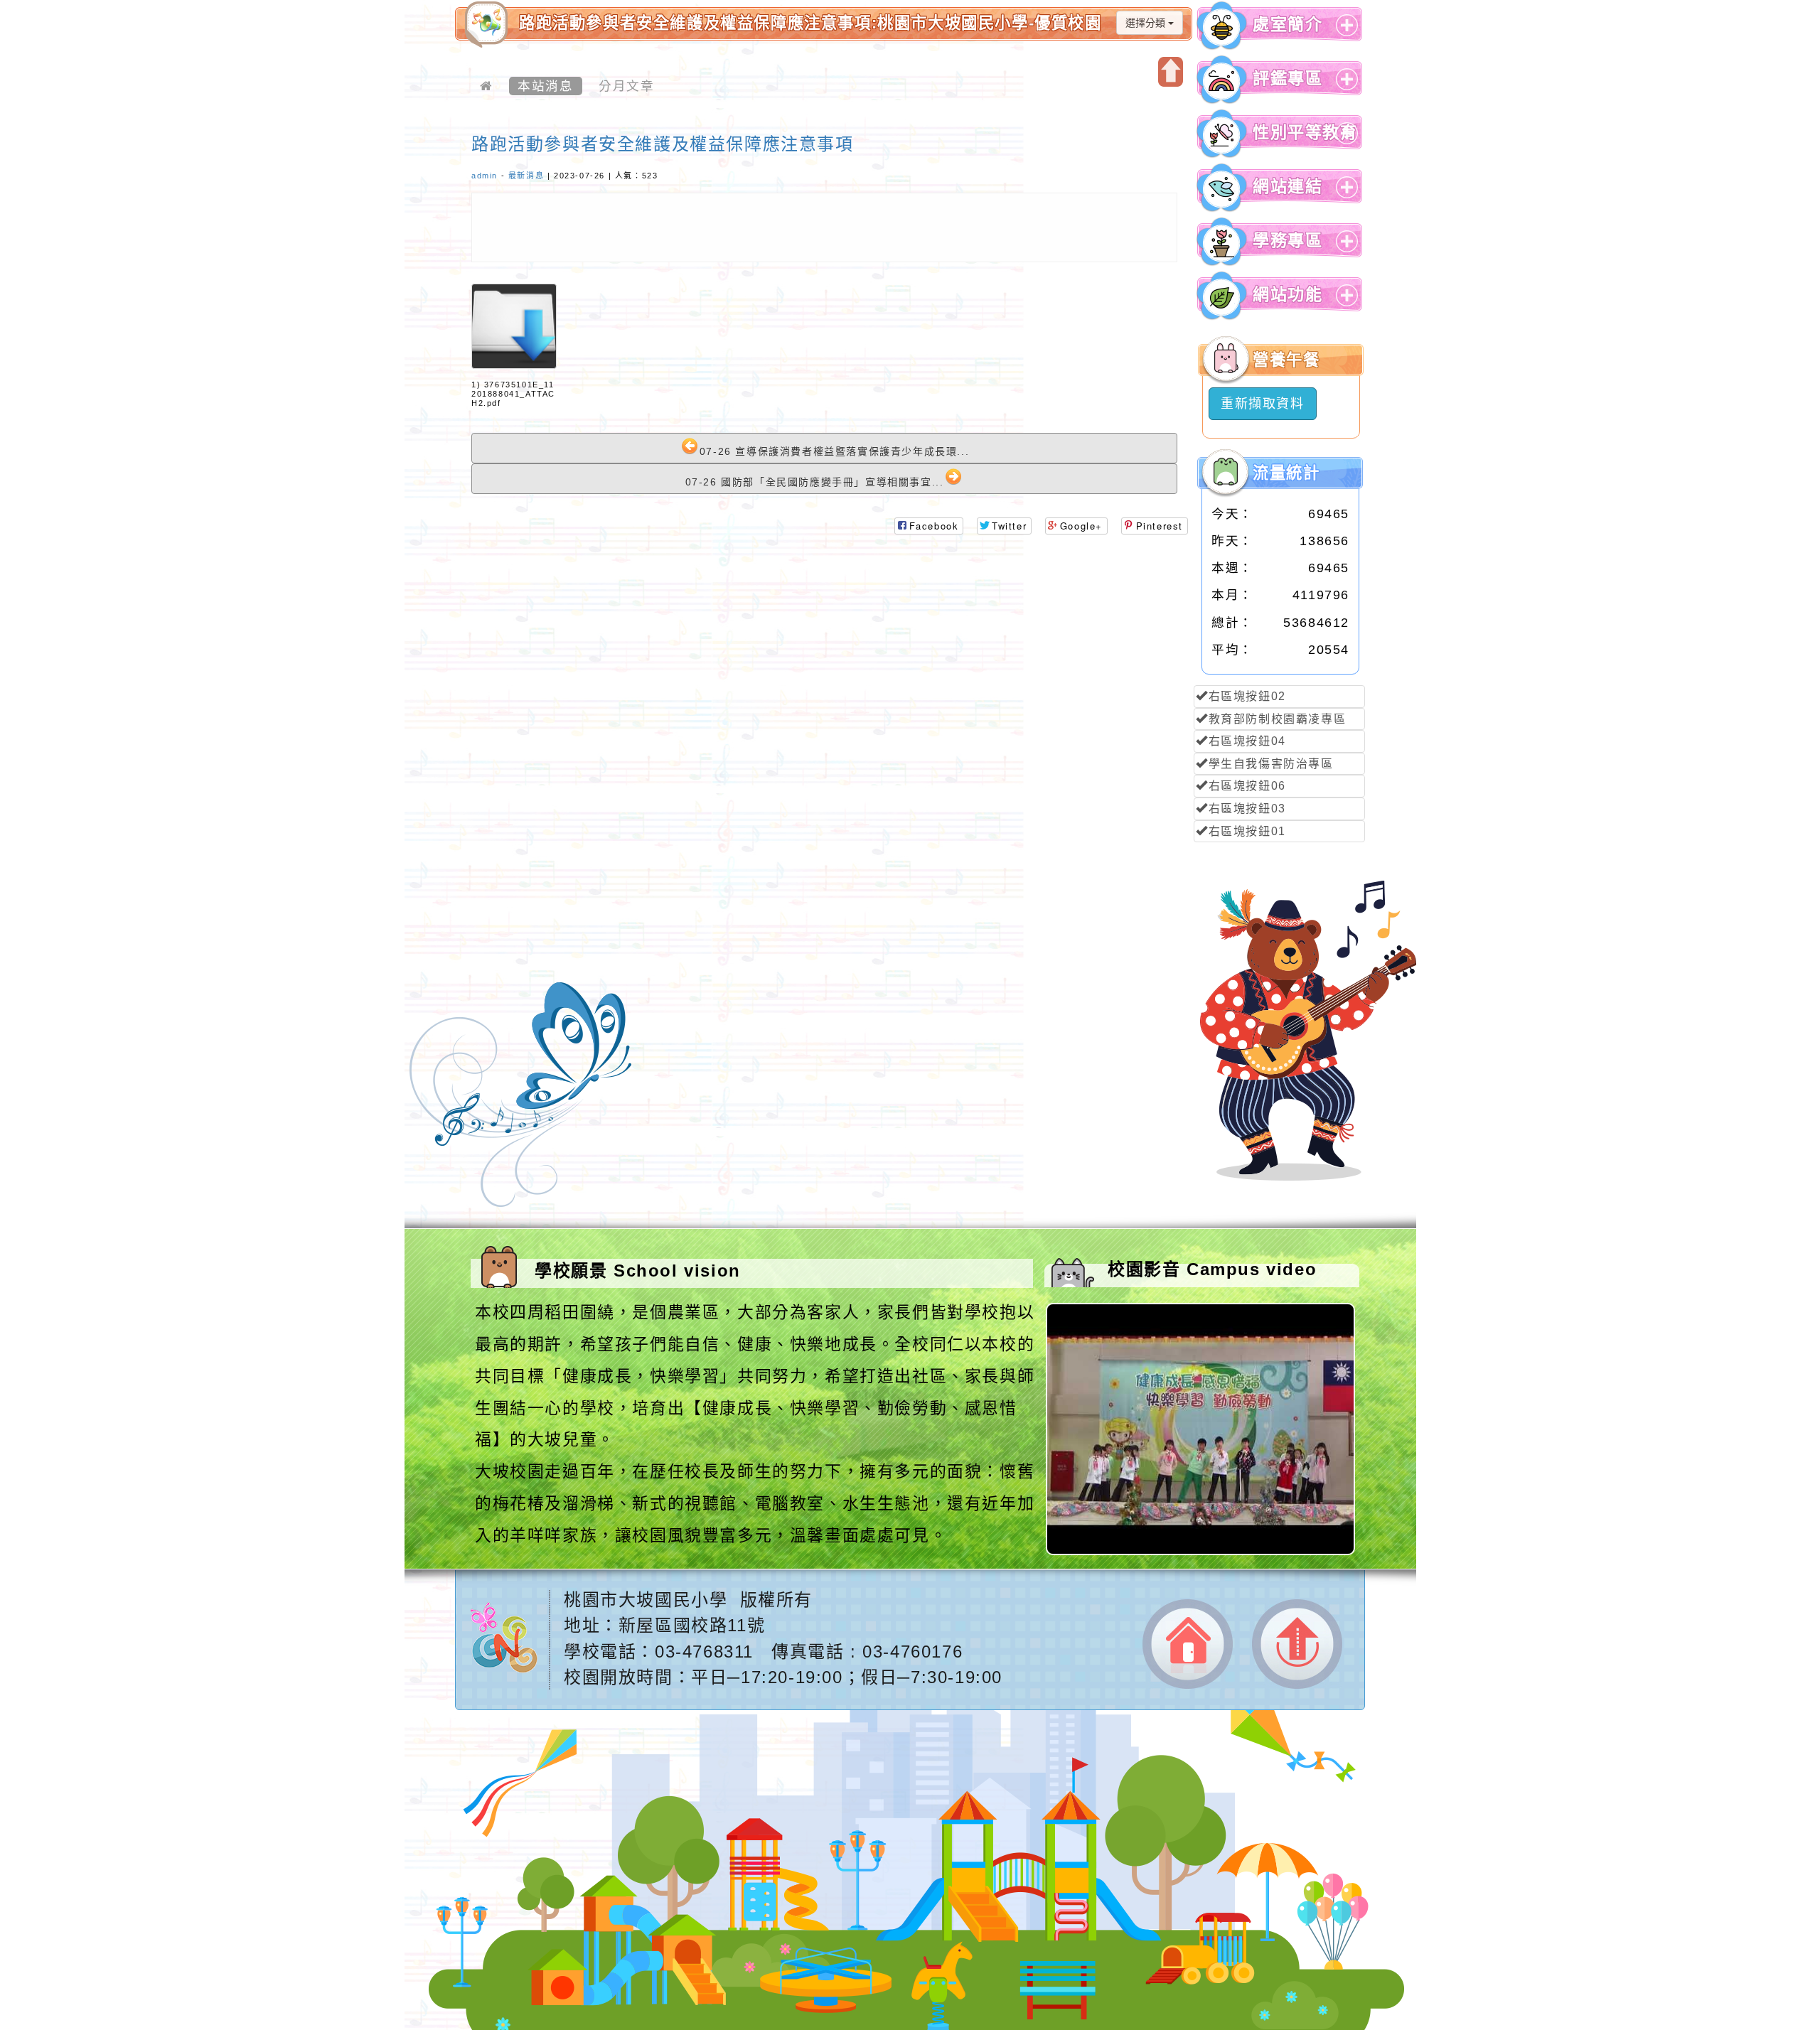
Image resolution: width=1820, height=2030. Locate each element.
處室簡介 (1288, 25)
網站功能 (1288, 295)
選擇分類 (1147, 23)
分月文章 (626, 86)
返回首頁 (1188, 1644)
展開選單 (1345, 36)
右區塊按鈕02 (1247, 696)
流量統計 (1286, 473)
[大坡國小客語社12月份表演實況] (1202, 1551)
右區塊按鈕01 (1247, 831)
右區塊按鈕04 (1247, 741)
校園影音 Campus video (1212, 1269)
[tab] (1279, 26)
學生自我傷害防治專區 (1271, 764)
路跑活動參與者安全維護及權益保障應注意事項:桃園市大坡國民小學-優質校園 (810, 23)
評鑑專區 (1288, 79)
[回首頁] (486, 86)
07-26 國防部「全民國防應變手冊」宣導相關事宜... (815, 482)
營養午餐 (1286, 360)
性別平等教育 (1305, 133)
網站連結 (1288, 187)
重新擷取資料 (1263, 404)
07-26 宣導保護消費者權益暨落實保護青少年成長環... (834, 451)
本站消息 (545, 86)
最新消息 (526, 176)
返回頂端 (1297, 1644)
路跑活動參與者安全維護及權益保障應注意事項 (663, 144)
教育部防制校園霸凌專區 (1278, 719)
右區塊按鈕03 (1247, 809)
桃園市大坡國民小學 (646, 1600)
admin (485, 176)
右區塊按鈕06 (1247, 786)
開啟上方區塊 (1171, 72)
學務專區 (1288, 241)
